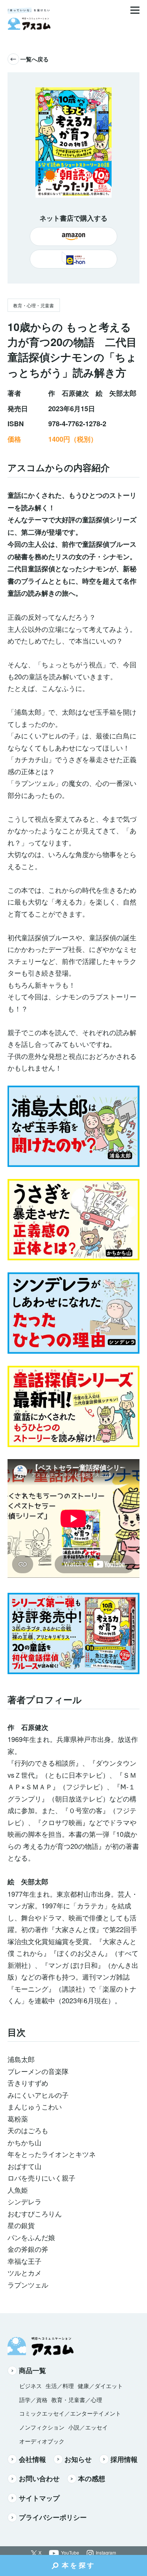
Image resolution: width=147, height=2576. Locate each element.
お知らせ (78, 2459)
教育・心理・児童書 (34, 305)
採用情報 (124, 2459)
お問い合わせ (39, 2478)
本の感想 (92, 2478)
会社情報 (32, 2459)
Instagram (106, 2553)
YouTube (70, 2553)
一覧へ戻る (34, 59)
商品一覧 (32, 2370)
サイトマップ (39, 2498)
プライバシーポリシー (53, 2517)
